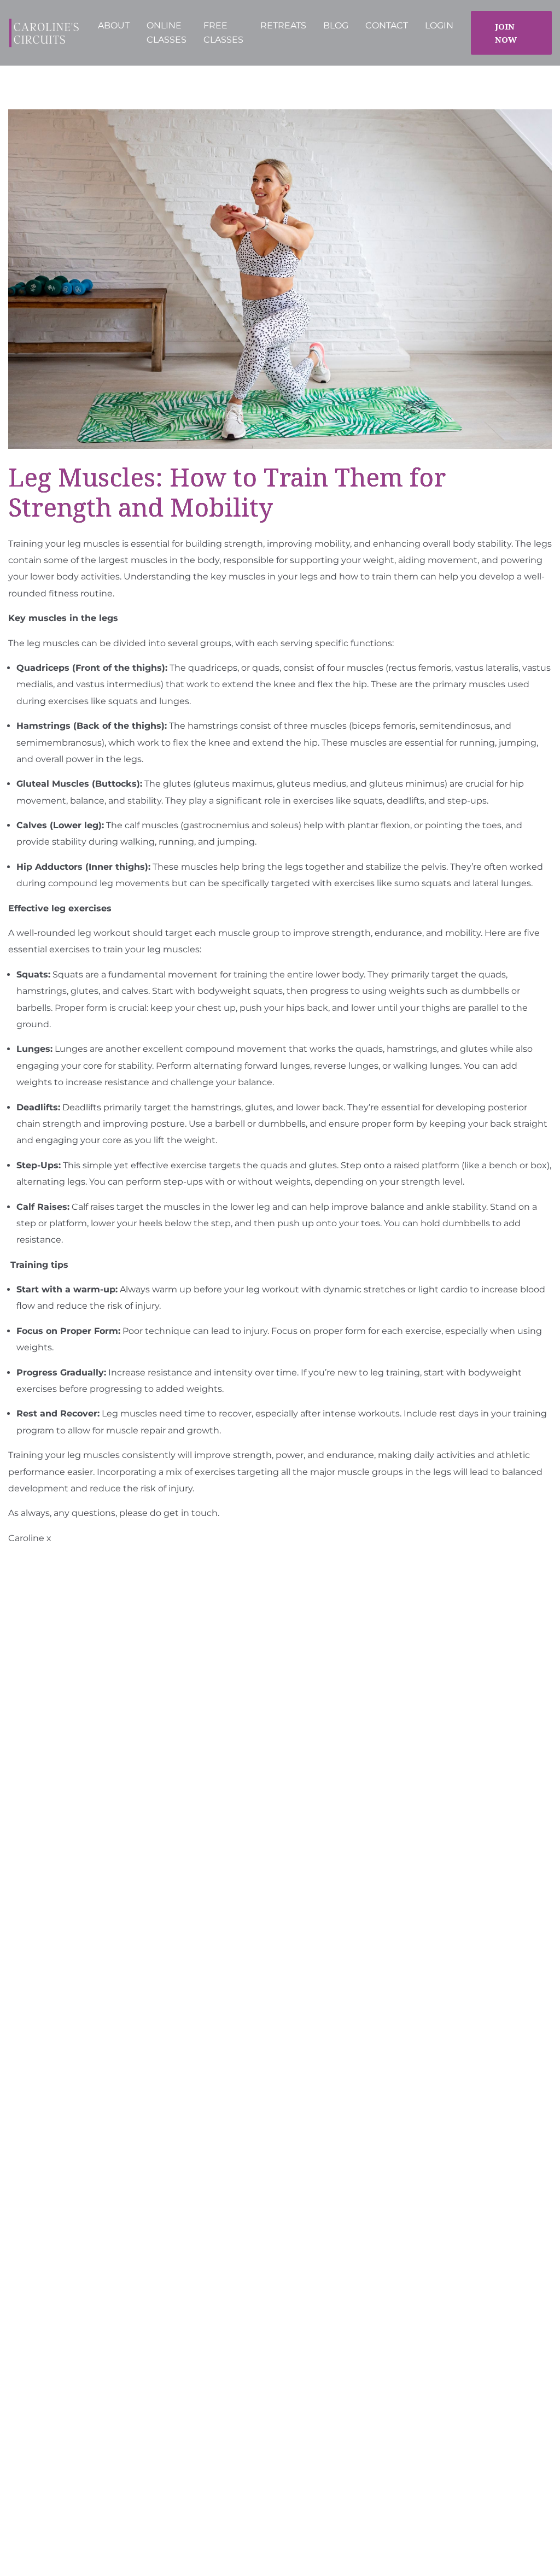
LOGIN (439, 25)
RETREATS (283, 25)
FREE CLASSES (223, 33)
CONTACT (387, 25)
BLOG (336, 25)
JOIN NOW (506, 33)
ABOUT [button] (114, 25)
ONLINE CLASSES (167, 33)
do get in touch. (185, 1513)
